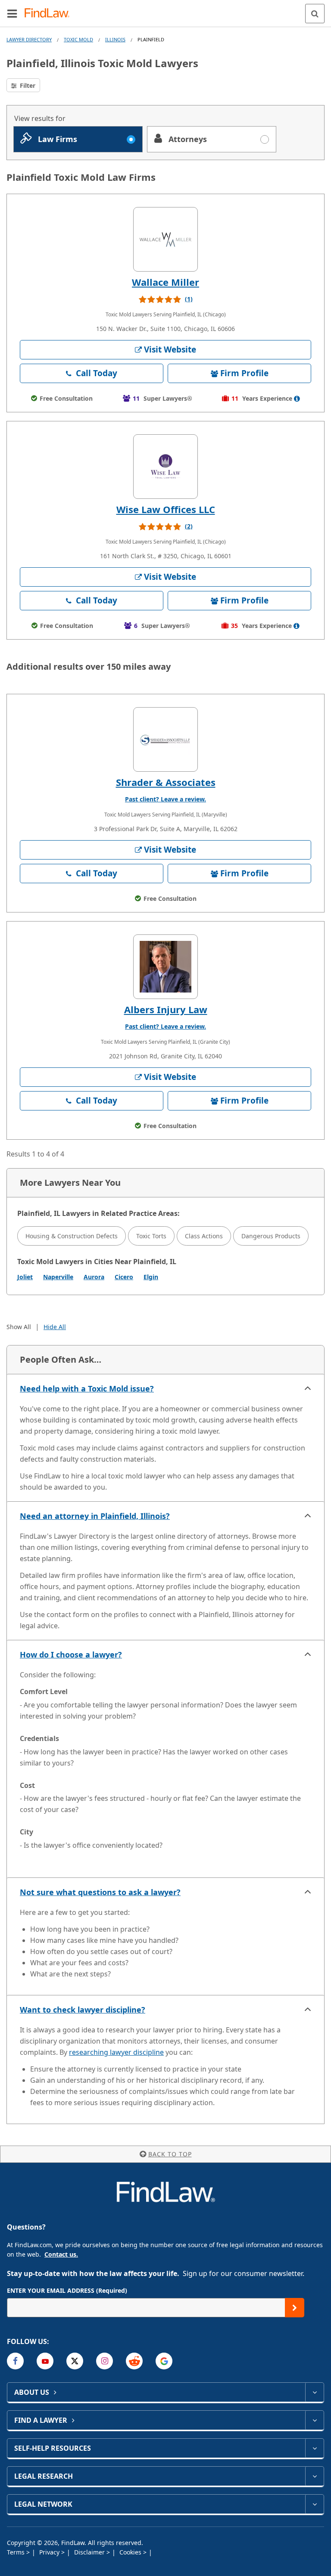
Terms (17, 2552)
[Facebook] (15, 2361)
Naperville (58, 1277)
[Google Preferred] (164, 2361)
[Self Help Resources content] (314, 2448)
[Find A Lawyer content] (314, 2420)
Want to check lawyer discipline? (83, 2010)
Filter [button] (27, 85)
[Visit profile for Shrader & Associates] (165, 739)
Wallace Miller (165, 282)
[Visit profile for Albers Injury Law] (165, 967)
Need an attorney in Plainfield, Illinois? (95, 1516)
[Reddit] (134, 2361)
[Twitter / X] (75, 2361)
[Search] (315, 14)
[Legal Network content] (314, 2504)
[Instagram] (105, 2361)
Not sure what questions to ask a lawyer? (100, 1892)
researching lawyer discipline (116, 2052)
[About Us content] (314, 2392)
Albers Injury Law (166, 1009)
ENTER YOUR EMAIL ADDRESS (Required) (67, 2290)
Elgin (151, 1277)
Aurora (94, 1277)
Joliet (25, 1277)
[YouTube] (45, 2361)
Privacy (50, 2552)
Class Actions (204, 1236)
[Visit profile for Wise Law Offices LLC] (165, 467)
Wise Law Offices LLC (166, 509)
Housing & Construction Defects (72, 1236)
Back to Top (170, 2154)
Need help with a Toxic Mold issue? (87, 1389)
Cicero (124, 1277)
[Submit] (295, 2308)
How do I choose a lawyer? (71, 1654)
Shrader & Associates (166, 782)
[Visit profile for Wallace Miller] (165, 239)
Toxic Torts (151, 1236)
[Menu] (12, 13)
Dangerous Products (271, 1236)
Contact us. (61, 2254)
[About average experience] (297, 399)
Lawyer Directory (29, 39)
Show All (19, 1327)
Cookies (131, 2552)
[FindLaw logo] (50, 14)
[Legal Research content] (314, 2476)
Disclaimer (90, 2552)
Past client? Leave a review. (165, 799)
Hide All (55, 1327)
